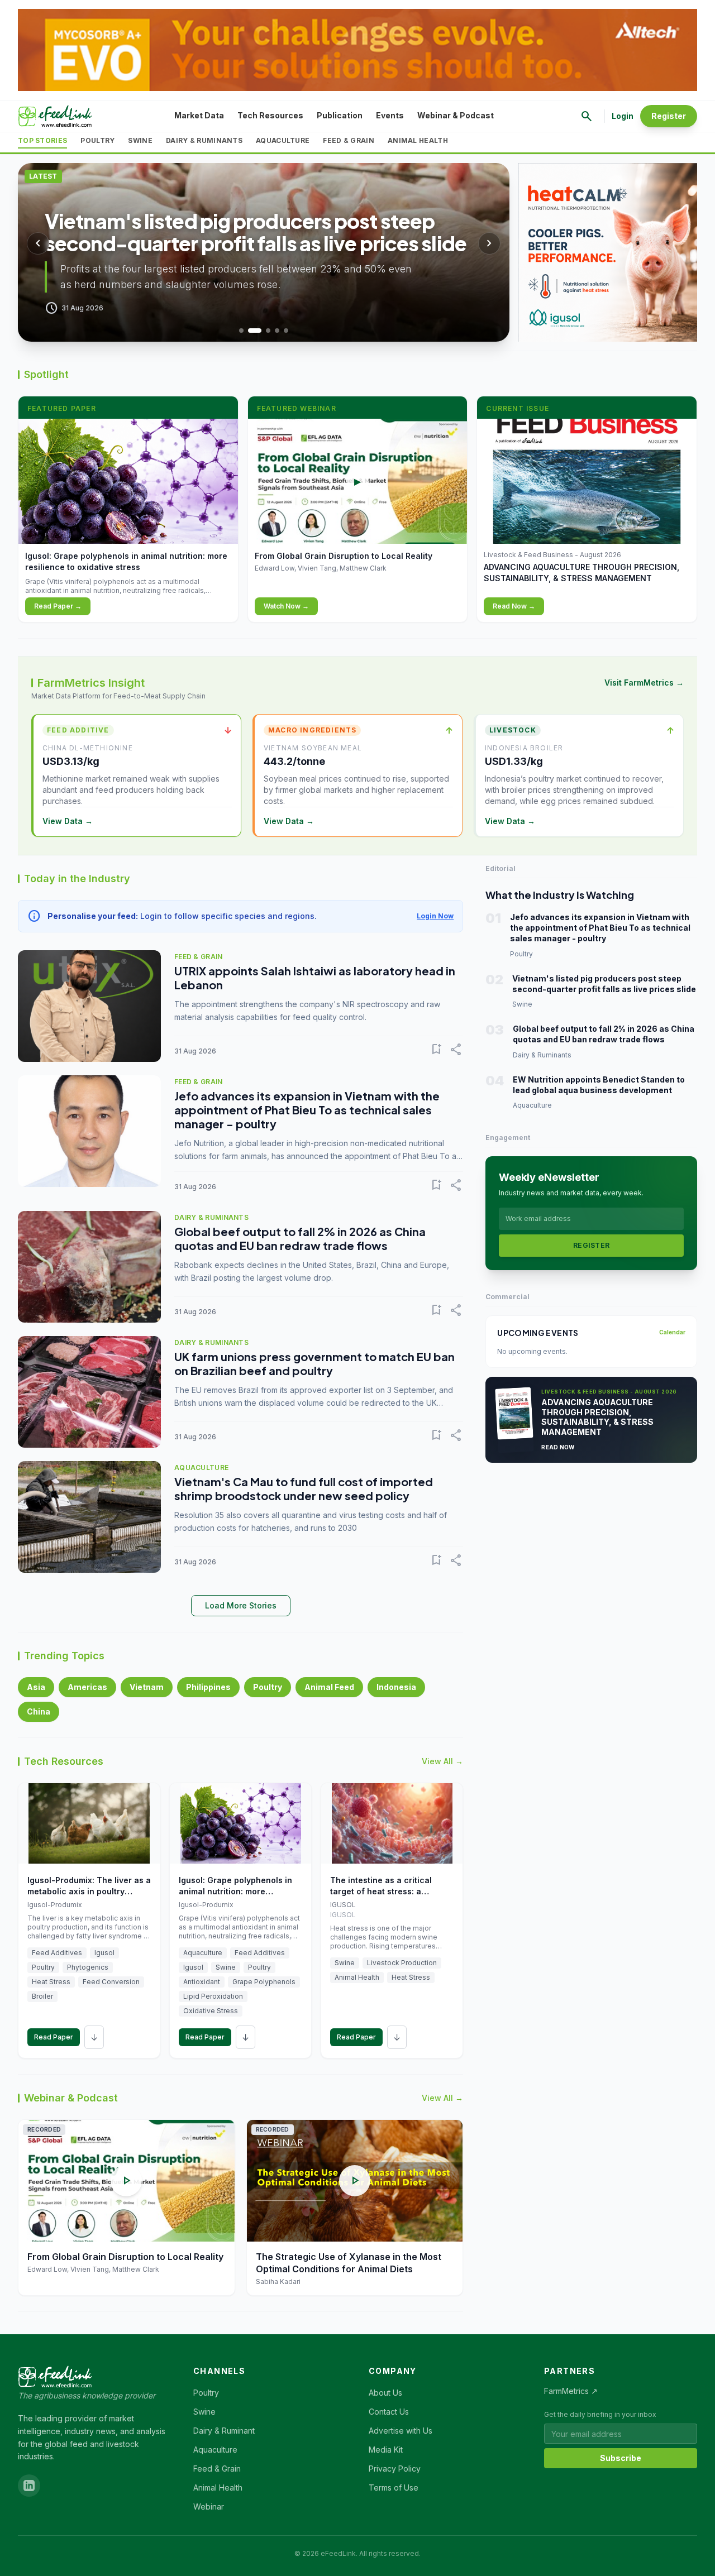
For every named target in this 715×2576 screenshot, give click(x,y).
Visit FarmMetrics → (644, 683)
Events (390, 115)
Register (669, 116)
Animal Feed (329, 1687)
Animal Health (418, 140)
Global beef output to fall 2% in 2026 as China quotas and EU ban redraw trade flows (300, 1238)
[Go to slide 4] (277, 331)
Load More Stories (241, 1605)
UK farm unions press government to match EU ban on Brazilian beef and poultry (314, 1363)
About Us (385, 2393)
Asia (36, 1687)
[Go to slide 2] (255, 331)
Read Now (558, 1447)
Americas (87, 1687)
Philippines (208, 1687)
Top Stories (42, 140)
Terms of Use (394, 2488)
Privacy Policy (395, 2469)
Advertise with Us (401, 2431)
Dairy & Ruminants (204, 140)
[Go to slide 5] (286, 331)
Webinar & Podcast (456, 115)
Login (623, 116)
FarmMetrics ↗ (571, 2391)
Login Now (435, 916)
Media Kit (386, 2450)
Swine (140, 140)
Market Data (199, 115)
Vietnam (147, 1687)
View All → (442, 1761)
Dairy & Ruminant (224, 2431)
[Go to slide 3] (268, 331)
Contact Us (389, 2412)
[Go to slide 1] (241, 331)
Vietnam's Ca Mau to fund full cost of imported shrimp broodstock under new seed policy (304, 1488)
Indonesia (396, 1687)
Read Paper (54, 2037)
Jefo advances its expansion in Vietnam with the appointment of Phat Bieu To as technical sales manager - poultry (307, 1110)
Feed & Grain (349, 140)
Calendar (672, 1332)
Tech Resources (270, 115)
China (39, 1711)
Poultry (97, 140)
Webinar (209, 2506)
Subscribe (621, 2458)
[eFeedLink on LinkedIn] (29, 2486)
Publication (340, 115)
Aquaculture (283, 140)
